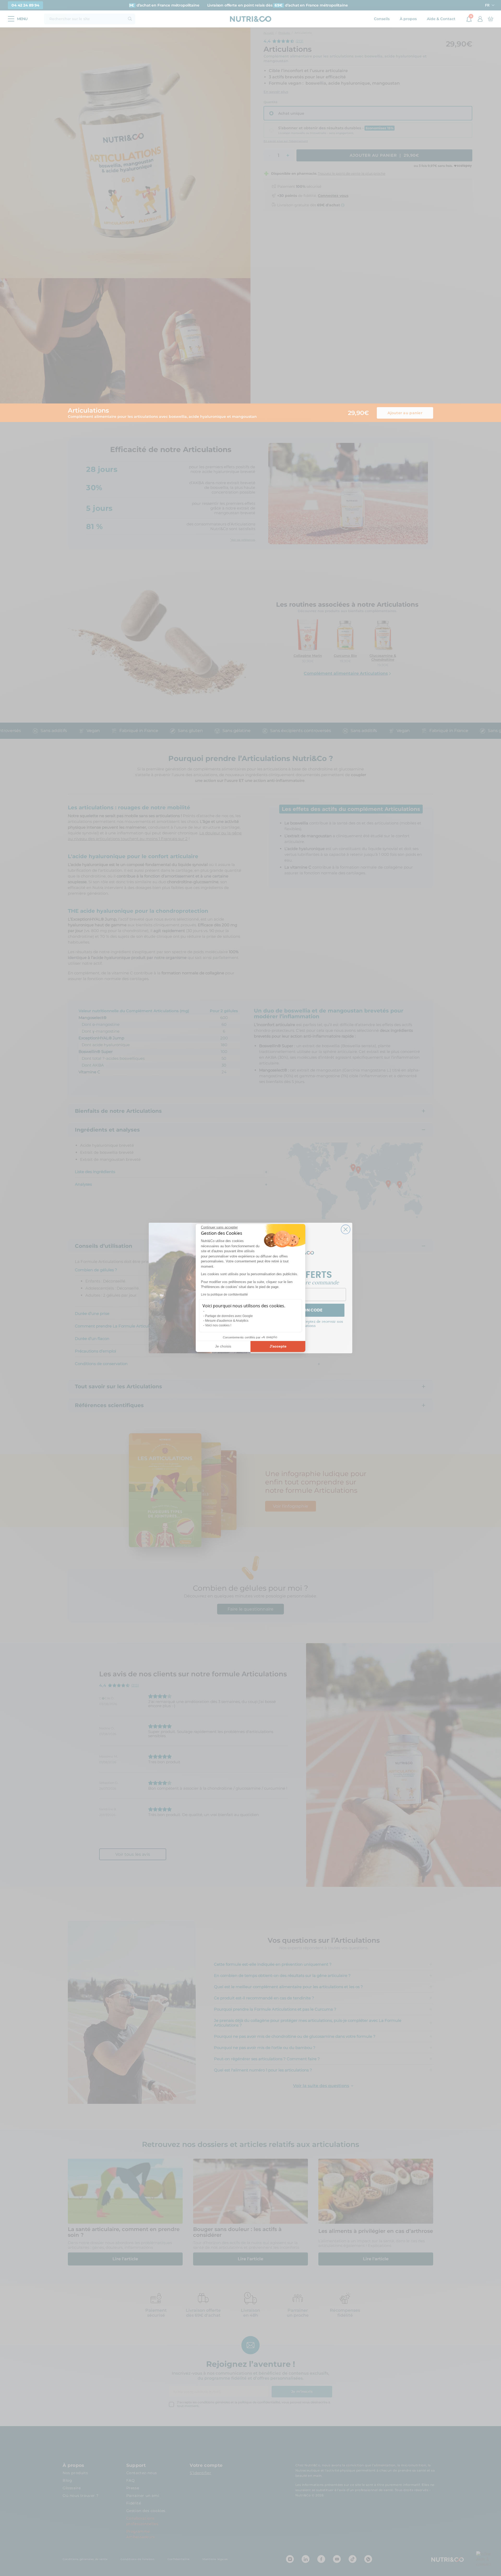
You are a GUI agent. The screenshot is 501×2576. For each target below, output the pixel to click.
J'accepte (278, 1346)
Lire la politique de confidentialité (224, 1295)
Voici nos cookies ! (218, 1325)
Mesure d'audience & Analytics (227, 1321)
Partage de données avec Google (229, 1316)
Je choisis (223, 1346)
